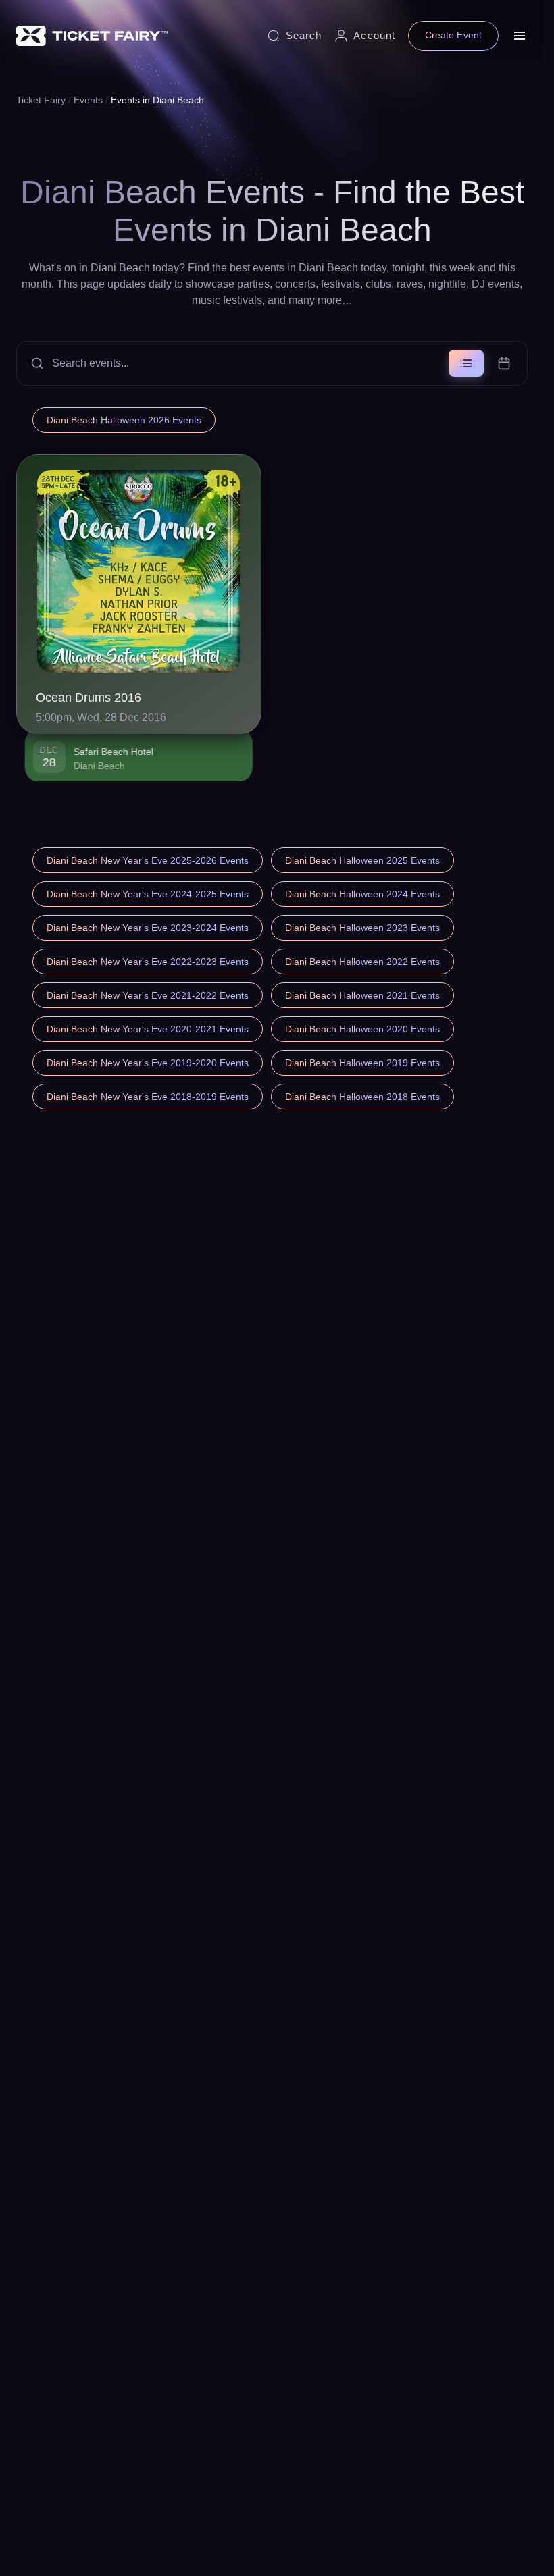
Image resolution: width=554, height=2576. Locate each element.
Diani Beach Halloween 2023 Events (362, 928)
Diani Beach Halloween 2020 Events (362, 1029)
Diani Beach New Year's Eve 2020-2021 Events (148, 1029)
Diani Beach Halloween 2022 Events (362, 962)
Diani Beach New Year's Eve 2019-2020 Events (148, 1063)
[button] (272, 363)
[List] (466, 363)
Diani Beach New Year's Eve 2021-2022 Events (148, 995)
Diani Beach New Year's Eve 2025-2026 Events (148, 860)
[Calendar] (504, 363)
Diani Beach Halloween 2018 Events (362, 1097)
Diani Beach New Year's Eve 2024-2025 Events (148, 894)
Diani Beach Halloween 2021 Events (362, 995)
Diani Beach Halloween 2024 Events (362, 894)
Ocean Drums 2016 (89, 698)
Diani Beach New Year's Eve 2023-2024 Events (148, 928)
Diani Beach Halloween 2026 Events (124, 420)
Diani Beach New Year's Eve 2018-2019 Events (148, 1097)
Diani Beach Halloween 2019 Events (362, 1063)
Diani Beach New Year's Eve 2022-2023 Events (148, 962)
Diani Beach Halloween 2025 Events (362, 860)
